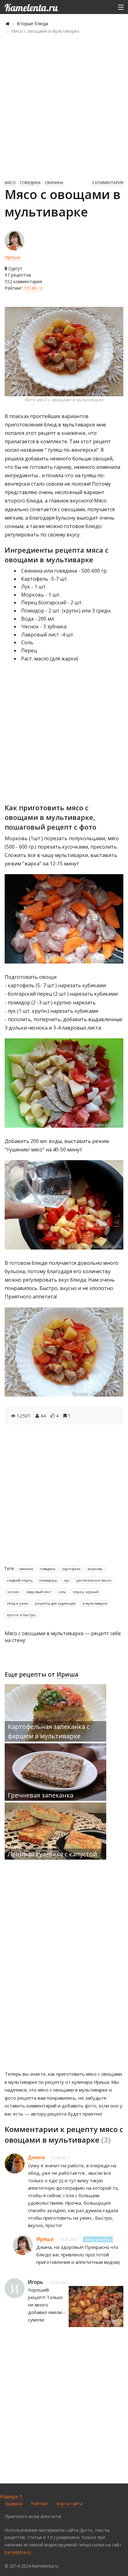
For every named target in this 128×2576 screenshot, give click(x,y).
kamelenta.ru (18, 2552)
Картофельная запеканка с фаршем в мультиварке (49, 1731)
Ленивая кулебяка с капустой (52, 1854)
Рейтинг (40, 2504)
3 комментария (108, 183)
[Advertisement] (64, 107)
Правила (14, 2504)
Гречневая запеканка (41, 1795)
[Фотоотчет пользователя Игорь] (96, 2307)
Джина (36, 2157)
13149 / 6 (33, 288)
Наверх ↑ (11, 2497)
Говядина (30, 183)
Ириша (12, 257)
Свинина (54, 183)
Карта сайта (70, 2504)
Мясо (10, 183)
